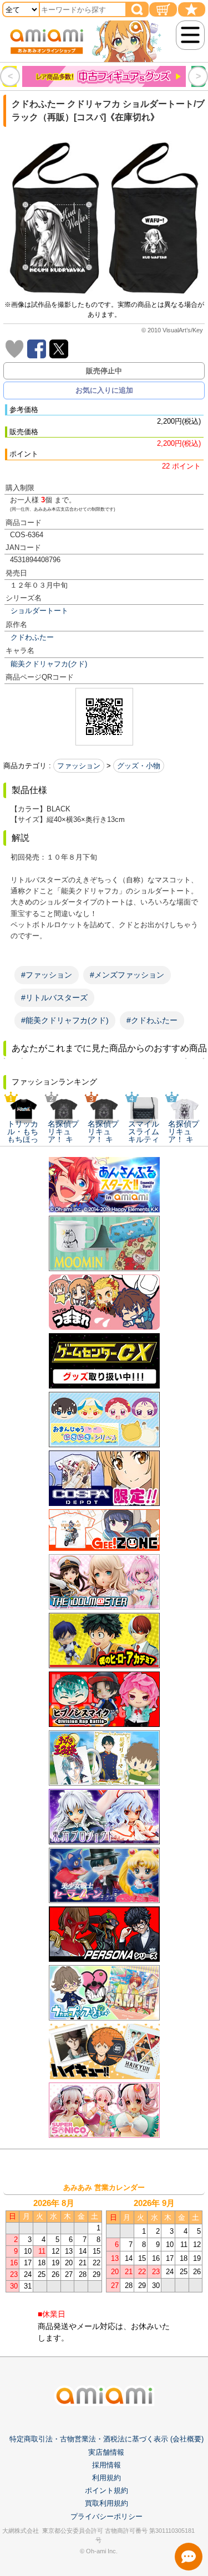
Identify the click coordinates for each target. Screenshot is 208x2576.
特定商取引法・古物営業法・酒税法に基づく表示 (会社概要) (106, 2439)
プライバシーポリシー (106, 2516)
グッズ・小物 (139, 766)
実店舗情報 (106, 2452)
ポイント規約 (106, 2490)
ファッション (79, 766)
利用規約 (106, 2478)
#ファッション (47, 975)
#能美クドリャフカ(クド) (65, 1020)
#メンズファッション (127, 975)
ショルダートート (39, 611)
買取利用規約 (106, 2503)
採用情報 (106, 2465)
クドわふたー (32, 637)
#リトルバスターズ (54, 998)
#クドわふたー (152, 1020)
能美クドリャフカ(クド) (49, 664)
